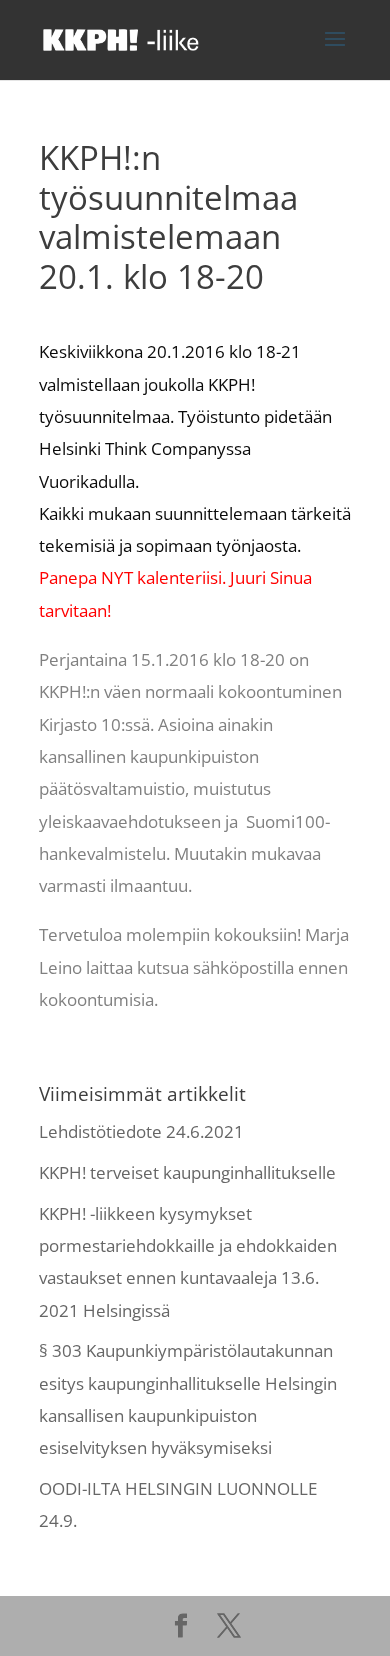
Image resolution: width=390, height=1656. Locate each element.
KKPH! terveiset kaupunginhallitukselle (187, 1172)
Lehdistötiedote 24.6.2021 (141, 1131)
